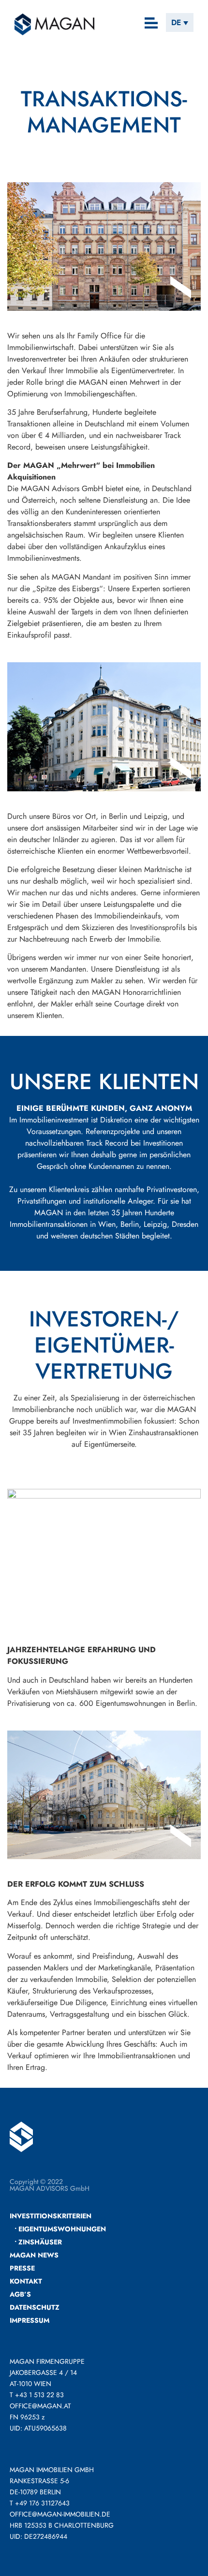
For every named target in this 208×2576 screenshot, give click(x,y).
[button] (152, 24)
